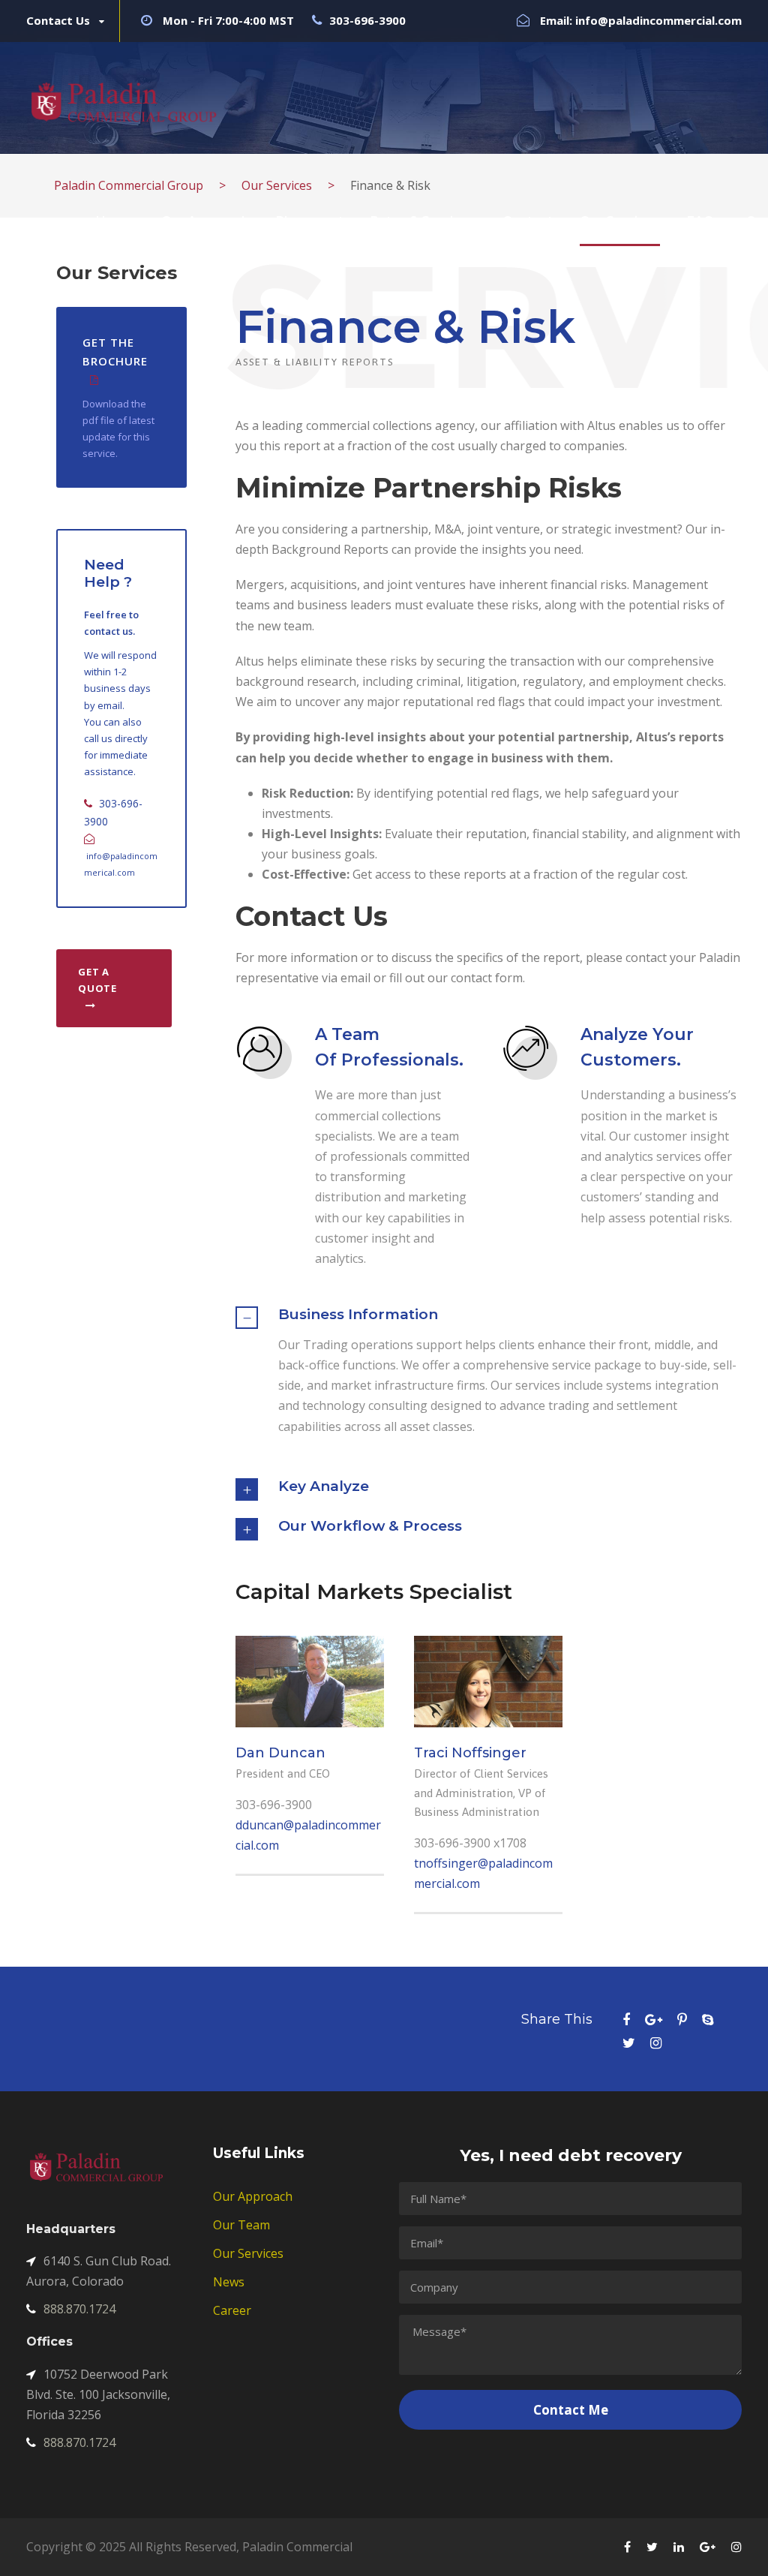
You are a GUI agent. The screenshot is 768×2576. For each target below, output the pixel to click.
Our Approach (205, 221)
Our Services (620, 221)
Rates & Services (423, 221)
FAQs (704, 221)
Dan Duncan (280, 1753)
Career (232, 2310)
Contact (528, 221)
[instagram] (656, 2043)
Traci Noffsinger (470, 1753)
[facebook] (626, 2020)
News (229, 2282)
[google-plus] (654, 2020)
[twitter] (629, 2043)
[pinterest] (682, 2020)
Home (115, 221)
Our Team (241, 2225)
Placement (310, 221)
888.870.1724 (79, 2309)
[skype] (708, 2020)
